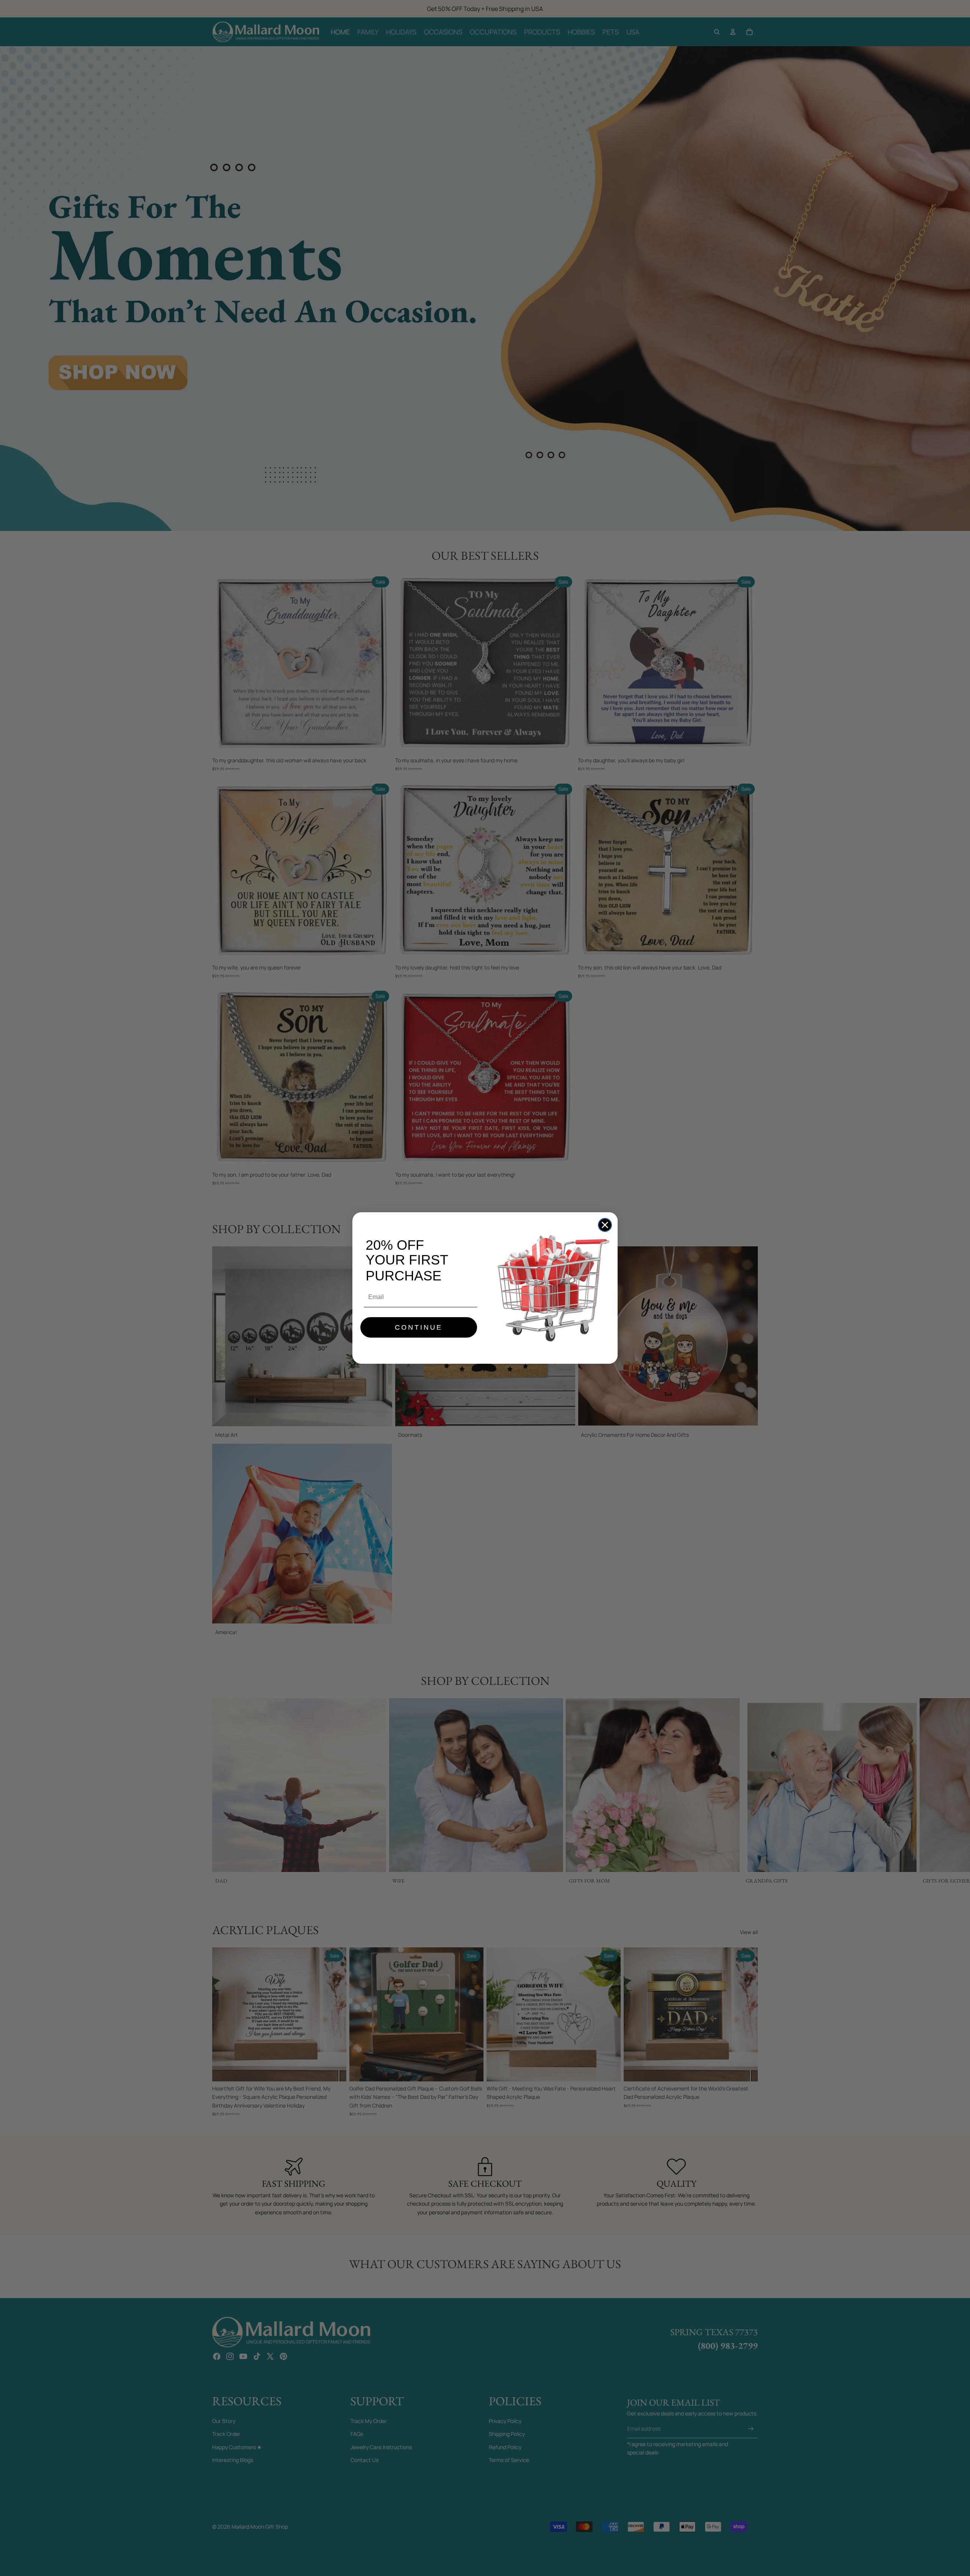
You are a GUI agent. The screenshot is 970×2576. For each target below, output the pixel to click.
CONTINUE (419, 1327)
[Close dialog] (605, 1225)
